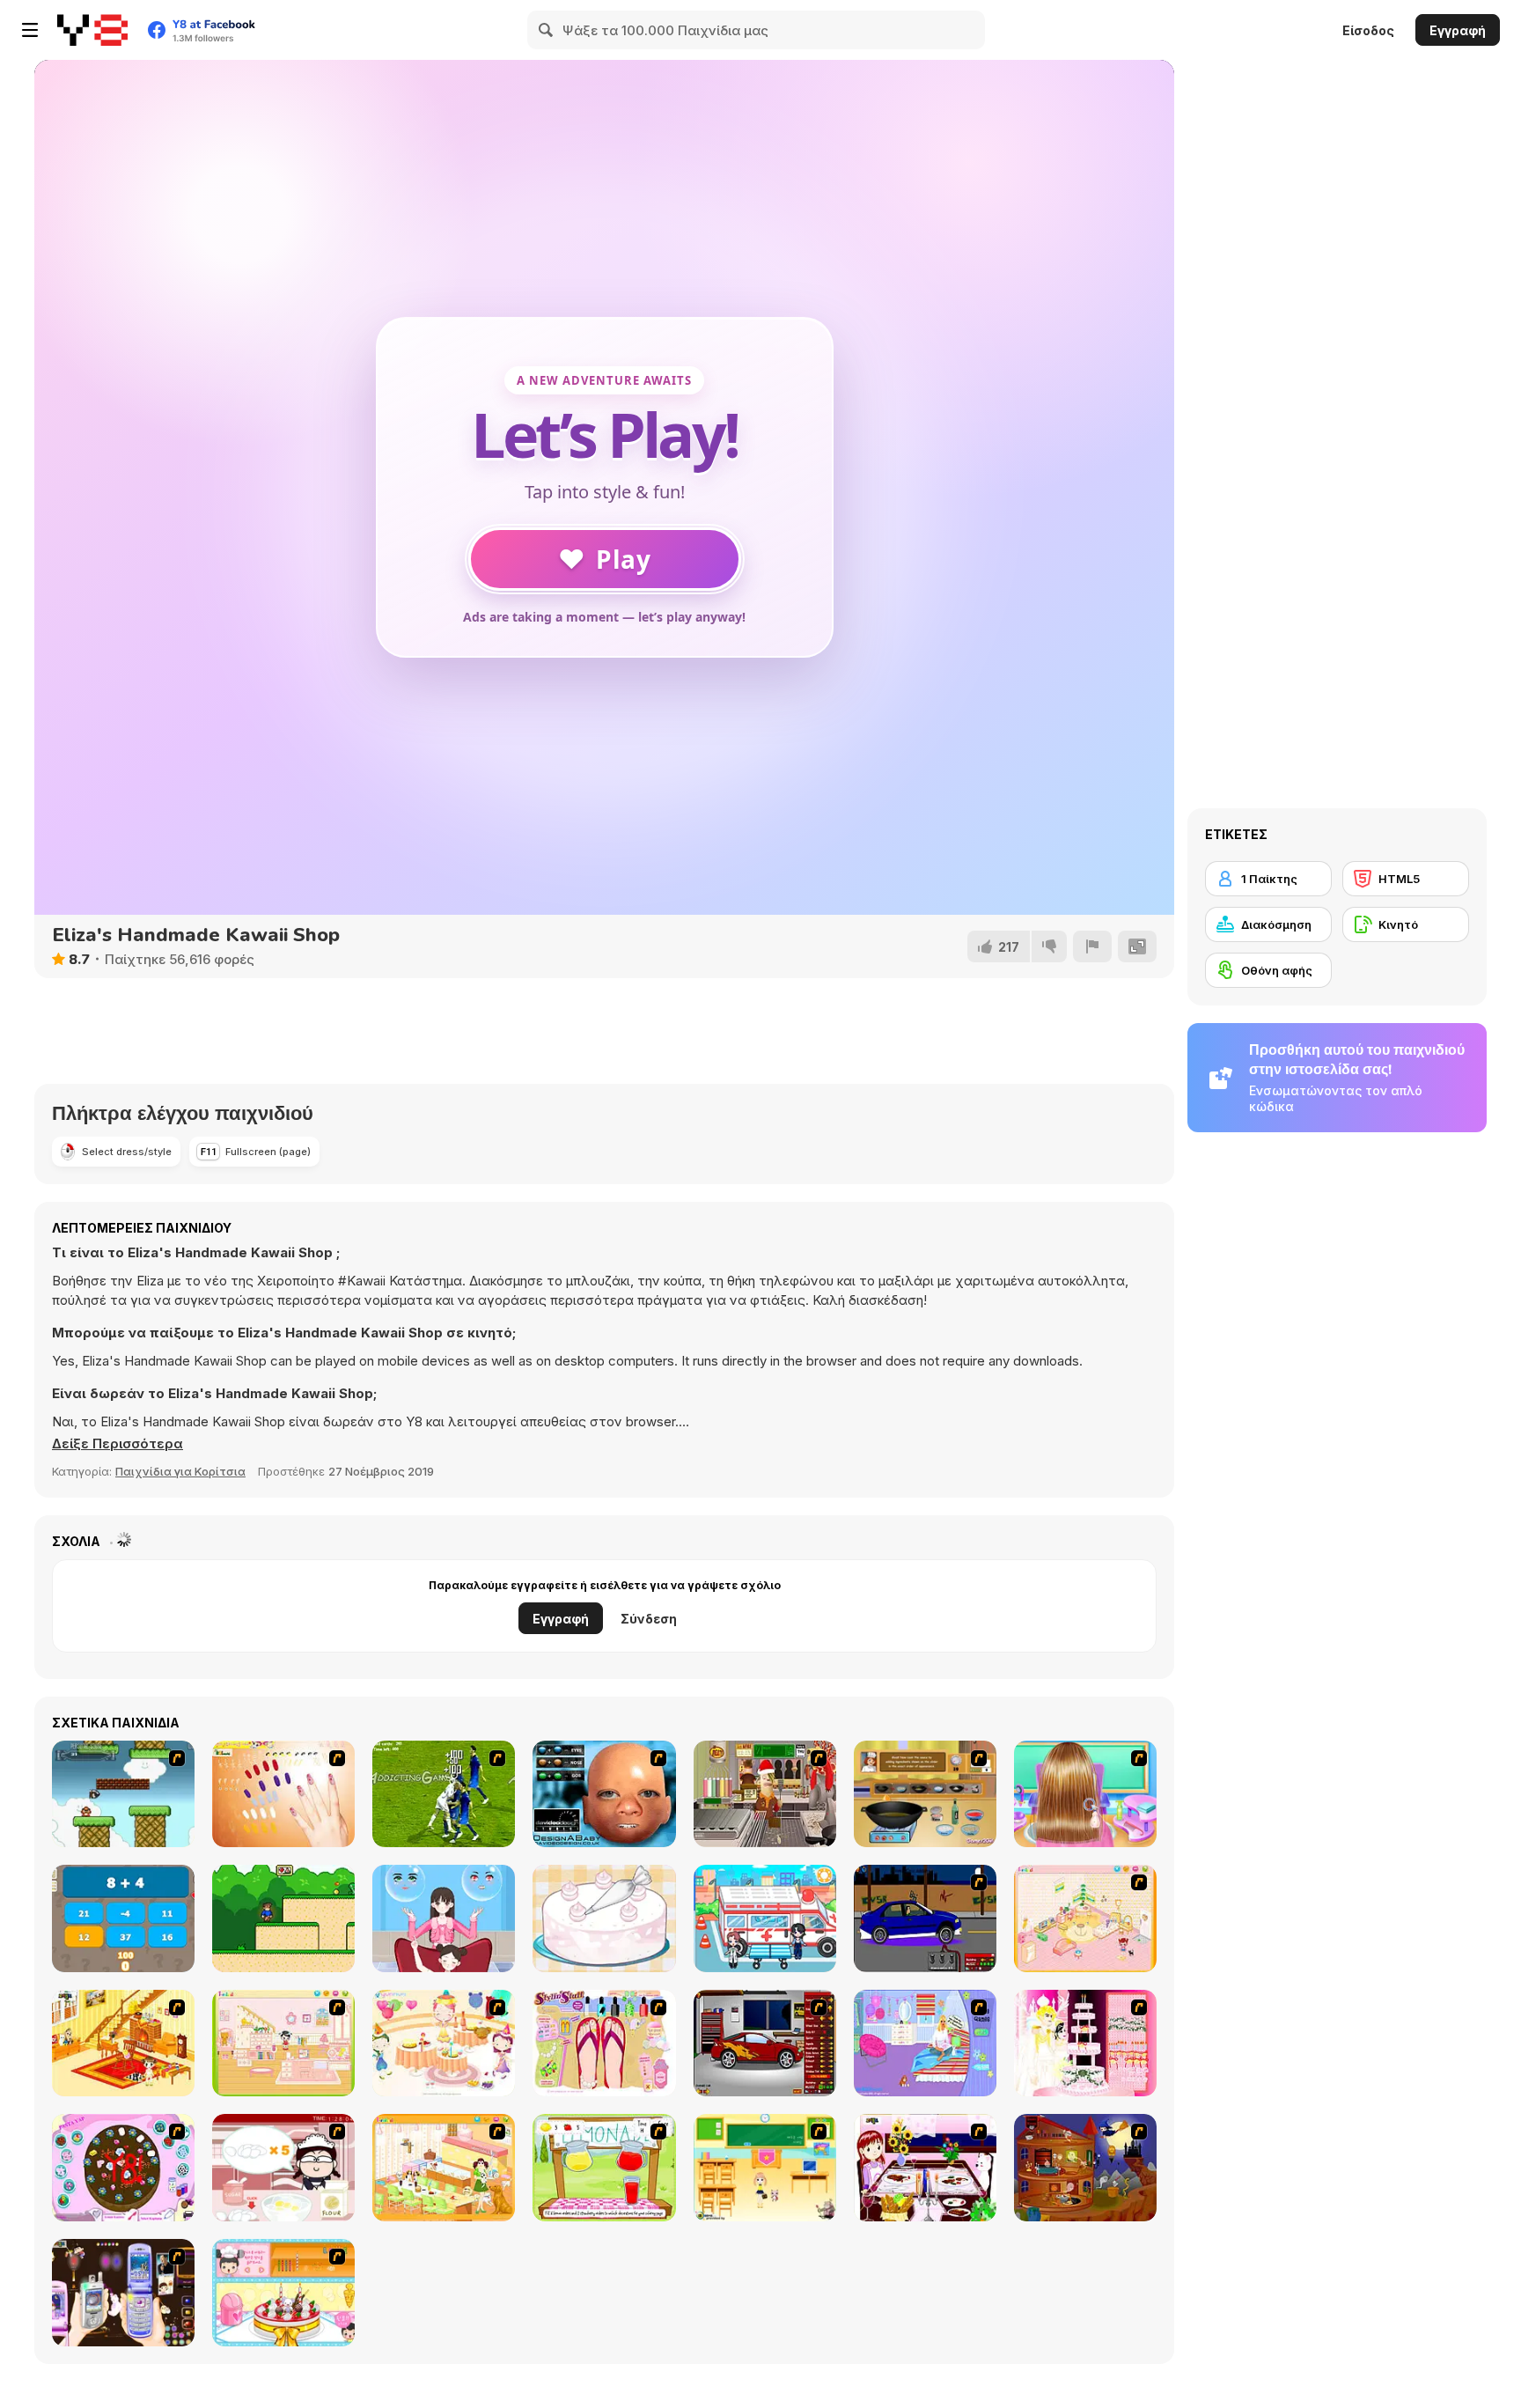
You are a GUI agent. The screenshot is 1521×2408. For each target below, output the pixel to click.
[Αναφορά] (1092, 946)
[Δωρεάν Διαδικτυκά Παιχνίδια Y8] (92, 30)
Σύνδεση (649, 1619)
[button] (118, 1444)
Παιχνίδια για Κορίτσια (180, 1471)
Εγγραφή (1458, 30)
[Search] (547, 30)
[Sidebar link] (30, 30)
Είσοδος (1368, 30)
